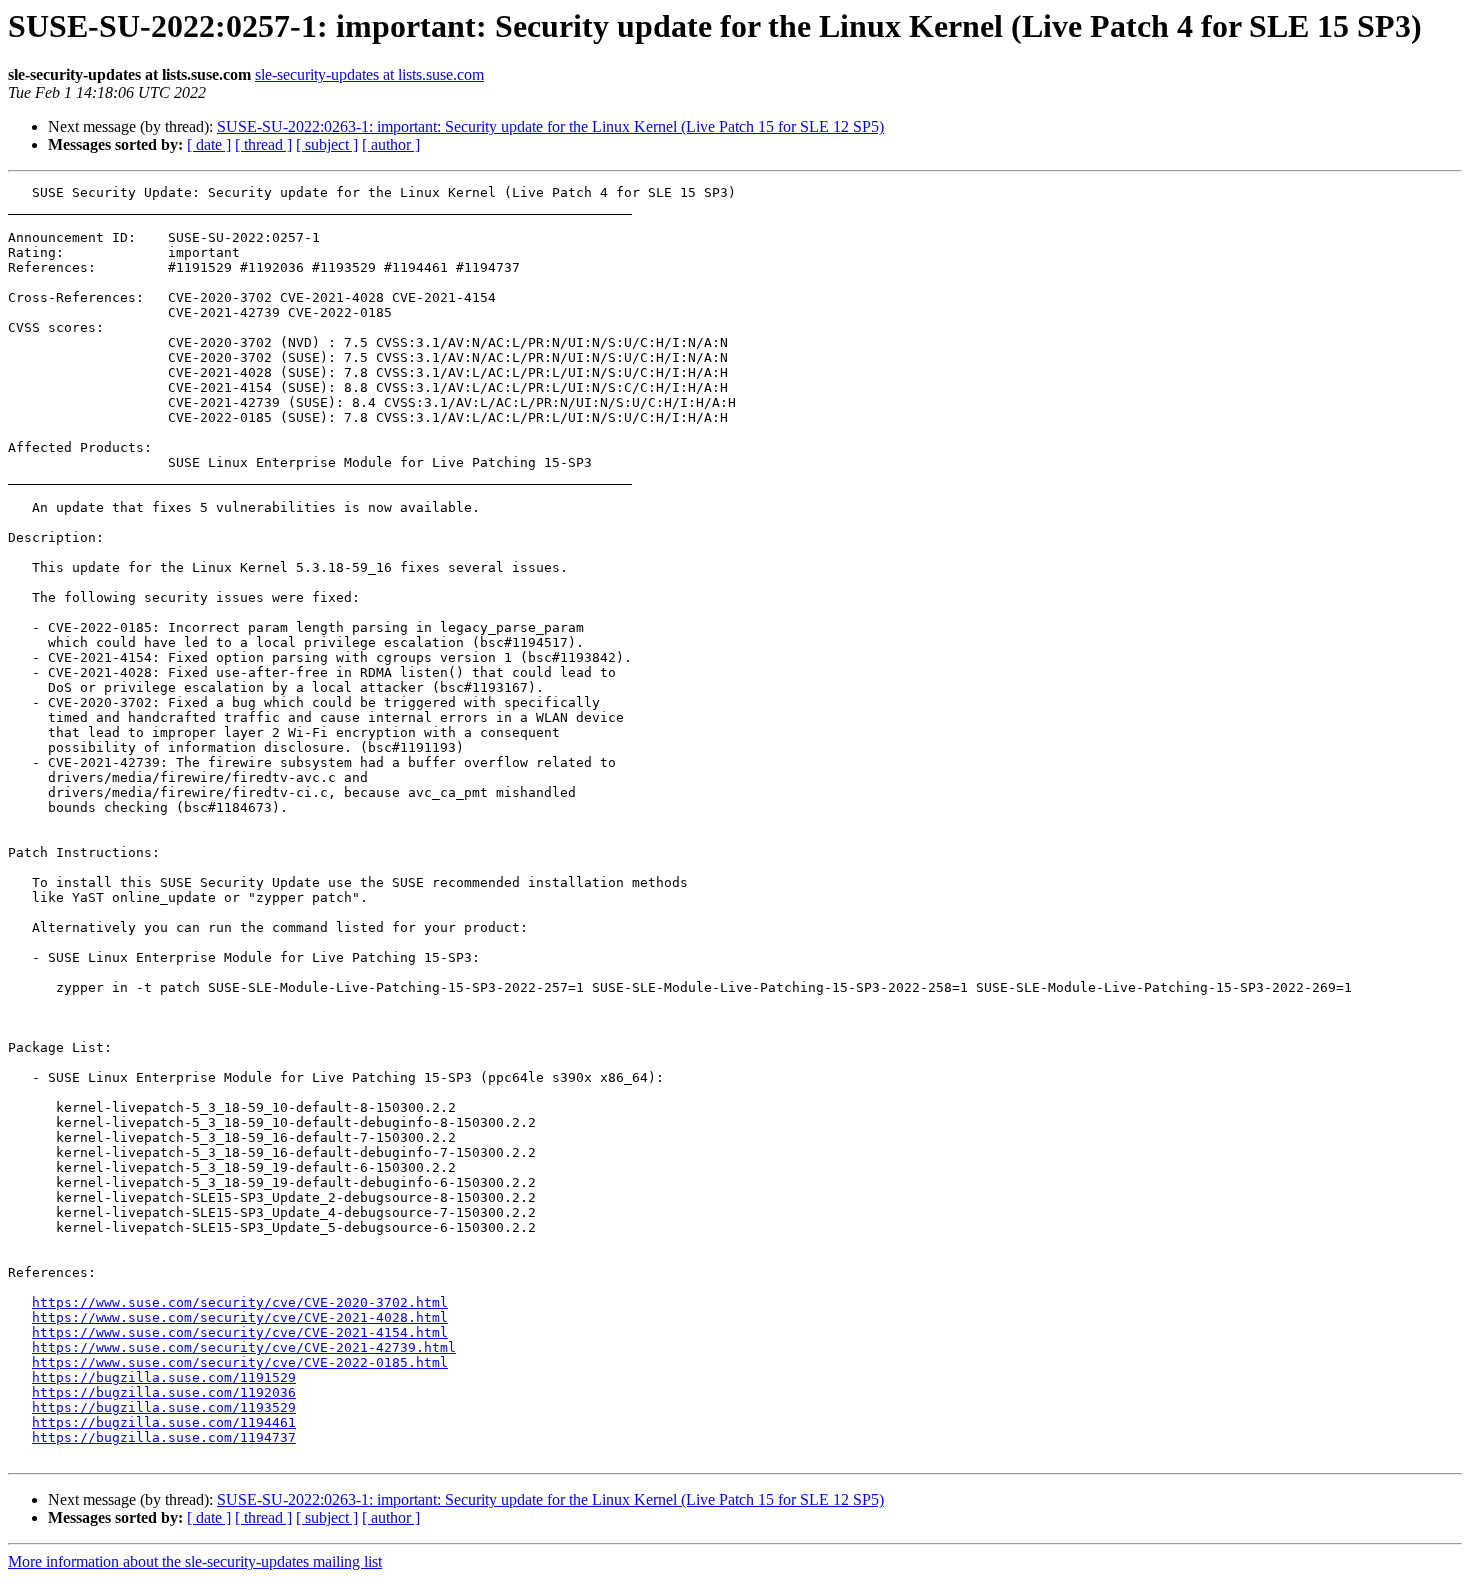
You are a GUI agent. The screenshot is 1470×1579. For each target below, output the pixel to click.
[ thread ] (263, 144)
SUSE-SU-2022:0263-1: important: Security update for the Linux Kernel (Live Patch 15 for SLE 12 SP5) (550, 126)
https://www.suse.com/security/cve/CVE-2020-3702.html (240, 1302)
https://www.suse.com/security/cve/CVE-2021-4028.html (240, 1317)
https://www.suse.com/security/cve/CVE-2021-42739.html (244, 1347)
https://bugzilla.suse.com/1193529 (164, 1407)
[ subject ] (327, 144)
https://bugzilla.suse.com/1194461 (164, 1422)
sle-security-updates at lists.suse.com (369, 74)
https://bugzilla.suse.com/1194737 (164, 1437)
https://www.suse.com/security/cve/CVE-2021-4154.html (240, 1332)
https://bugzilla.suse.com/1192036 (164, 1392)
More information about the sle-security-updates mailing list (195, 1561)
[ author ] (391, 144)
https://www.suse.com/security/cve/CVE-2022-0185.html (240, 1362)
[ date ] (209, 144)
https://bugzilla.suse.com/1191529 (164, 1377)
